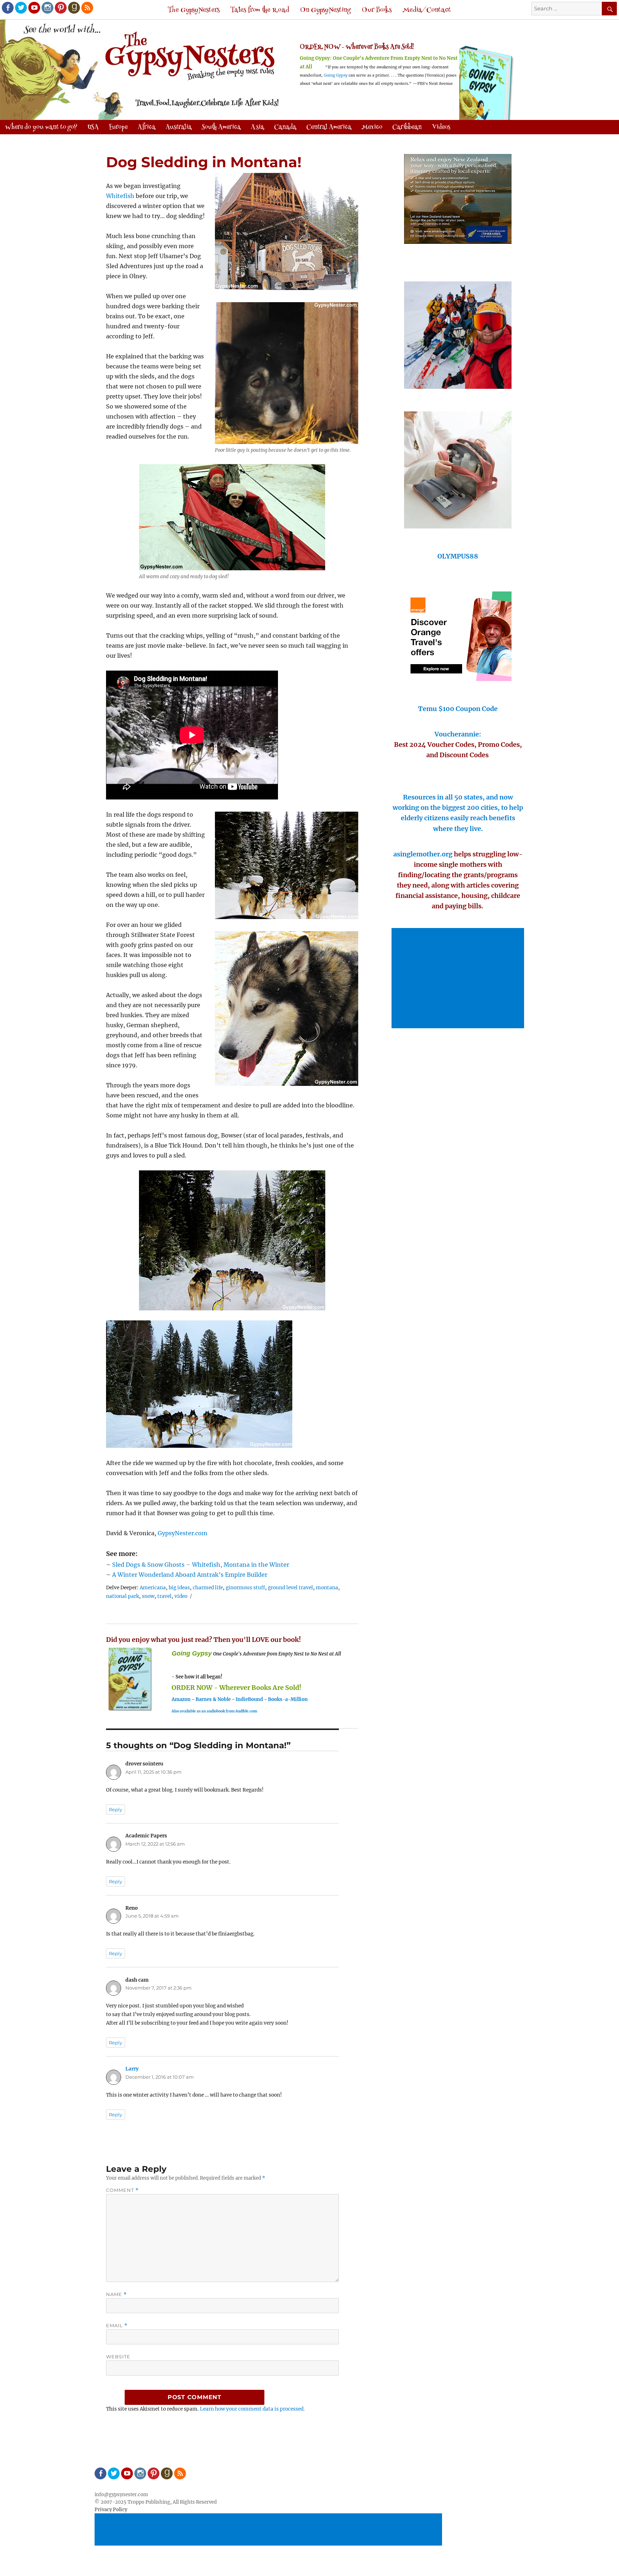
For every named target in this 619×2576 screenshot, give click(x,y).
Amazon (181, 1699)
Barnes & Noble (213, 1699)
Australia (179, 127)
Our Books (377, 10)
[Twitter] (20, 7)
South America (221, 127)
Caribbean (407, 127)
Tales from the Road (260, 10)
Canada (285, 127)
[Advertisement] (459, 979)
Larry (132, 2069)
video (181, 1596)
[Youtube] (34, 7)
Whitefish (120, 196)
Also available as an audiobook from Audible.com (214, 1711)
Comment (122, 2190)
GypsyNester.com (183, 1533)
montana (327, 1588)
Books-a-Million (288, 1699)
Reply (116, 1809)
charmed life (208, 1588)
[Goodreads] (73, 7)
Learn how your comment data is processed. (252, 2409)
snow (148, 1596)
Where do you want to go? (41, 127)
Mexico (372, 127)
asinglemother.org (423, 854)
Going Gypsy (336, 75)
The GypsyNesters (194, 10)
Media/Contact (427, 10)
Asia (257, 127)
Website (118, 2357)
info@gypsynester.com (121, 2495)
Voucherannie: (458, 734)
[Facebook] (7, 7)
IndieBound (249, 1699)
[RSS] (87, 7)
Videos (441, 127)
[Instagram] (47, 7)
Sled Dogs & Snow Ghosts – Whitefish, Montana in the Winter (201, 1565)
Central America (329, 127)
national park (123, 1596)
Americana (153, 1588)
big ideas (179, 1588)
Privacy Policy (111, 2510)
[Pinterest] (60, 7)
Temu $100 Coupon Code (458, 709)
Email (117, 2326)
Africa (147, 127)
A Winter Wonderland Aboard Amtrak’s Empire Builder (190, 1575)
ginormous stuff (245, 1588)
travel (164, 1596)
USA (93, 127)
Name (116, 2294)
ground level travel (291, 1588)
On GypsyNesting (325, 10)
